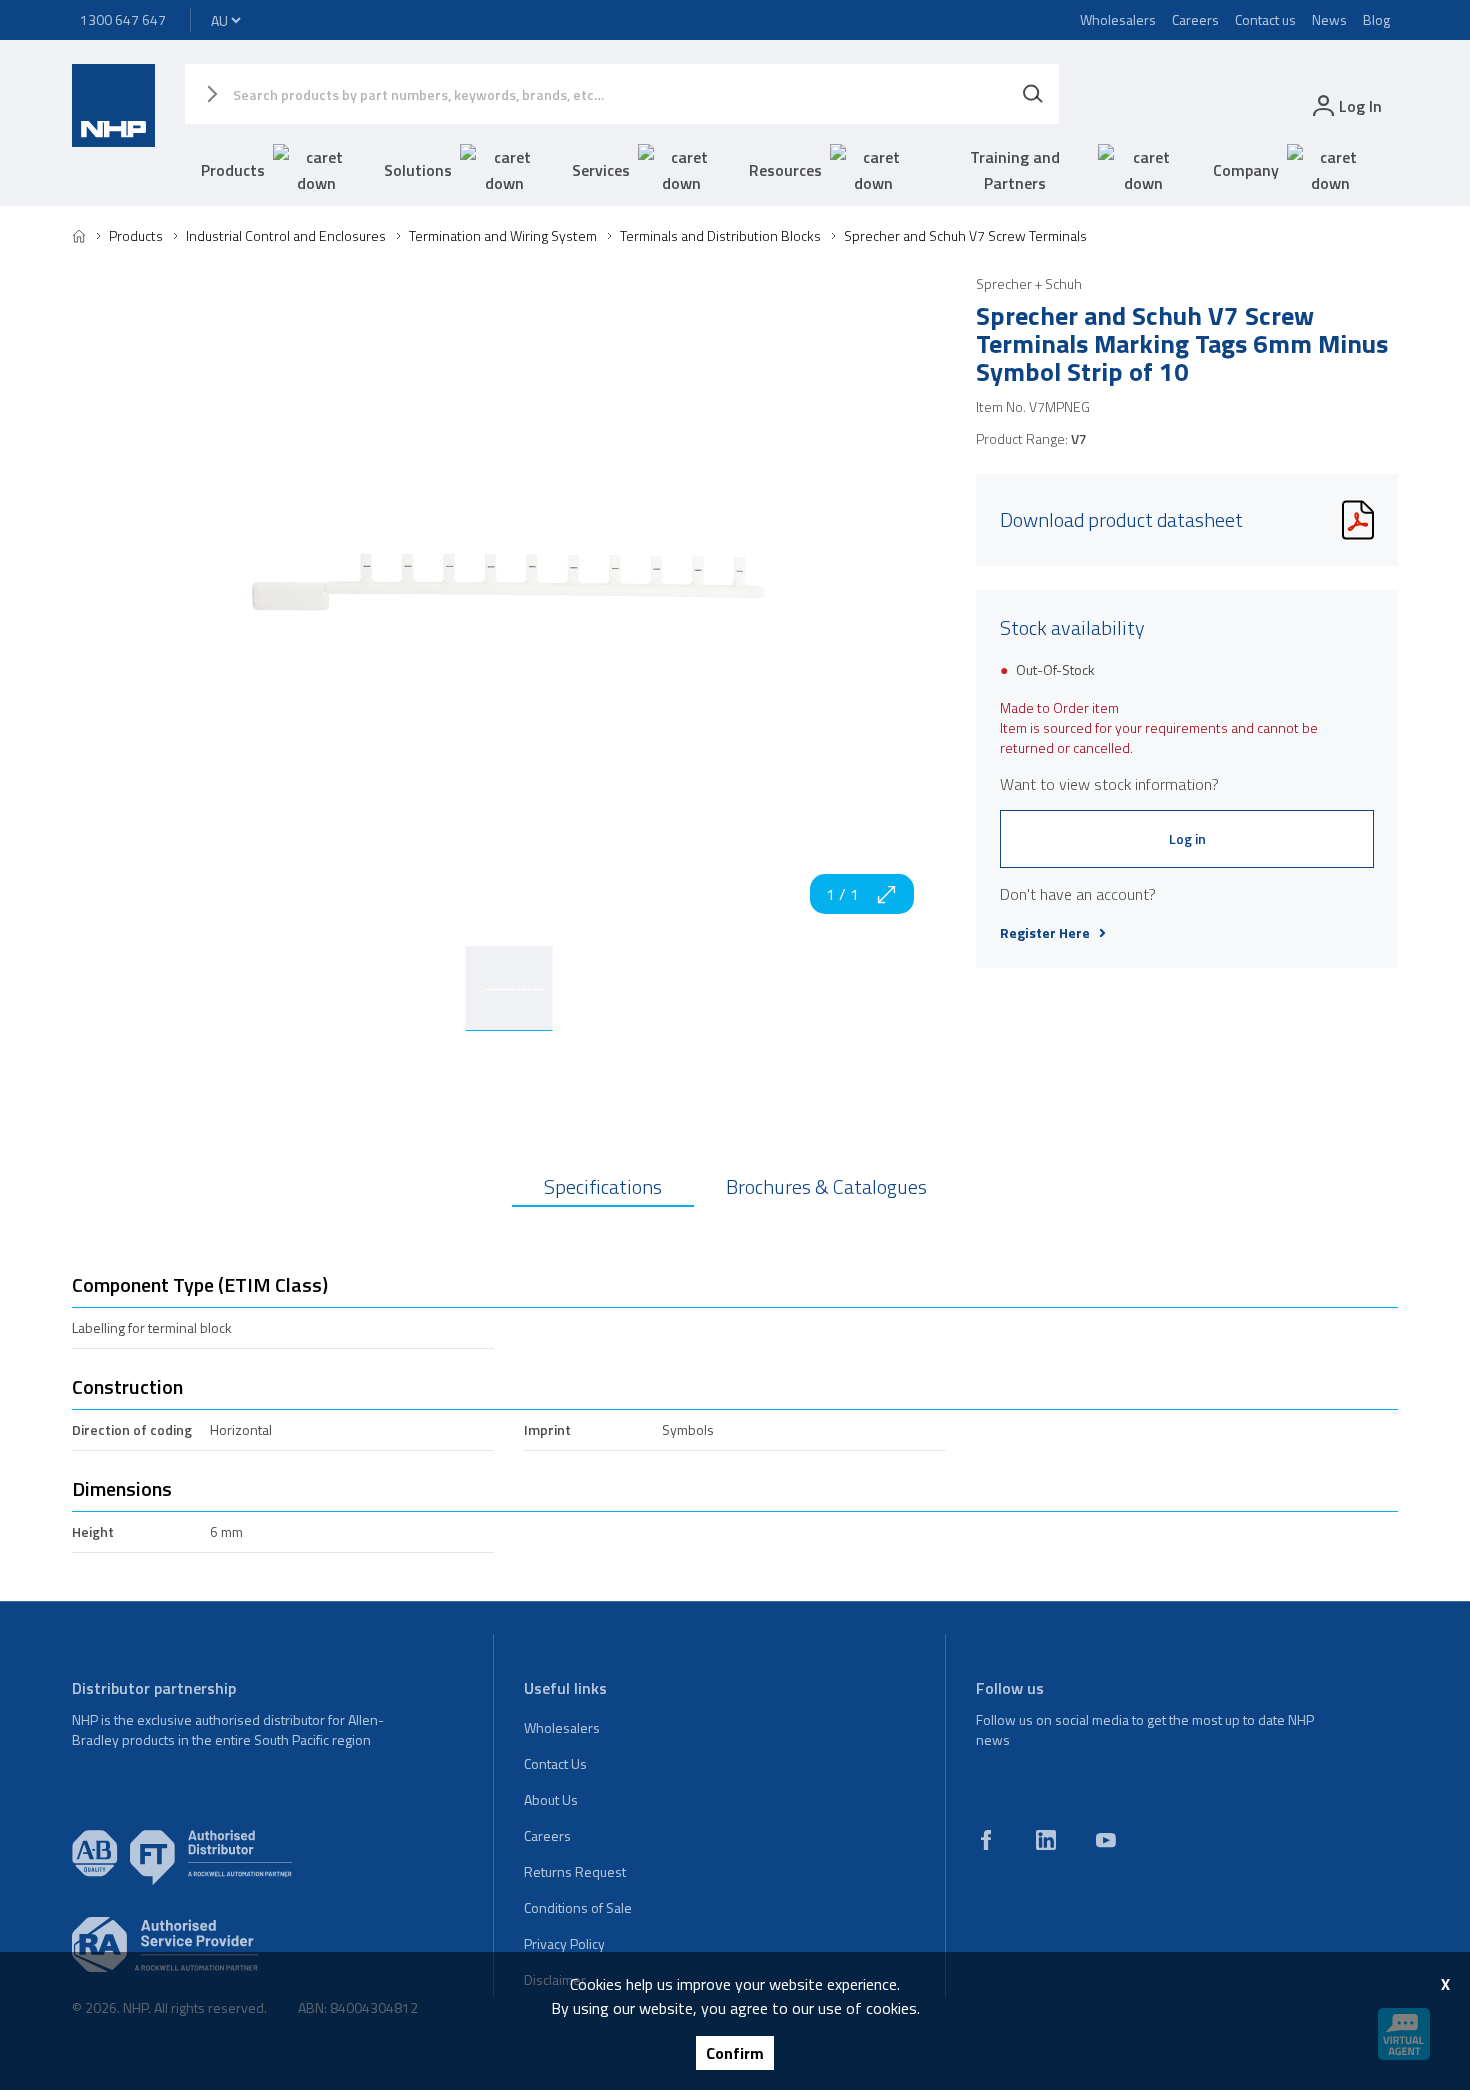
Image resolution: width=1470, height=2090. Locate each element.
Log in (1187, 838)
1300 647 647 (123, 19)
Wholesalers (1118, 19)
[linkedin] (1046, 1840)
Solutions (418, 170)
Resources (785, 170)
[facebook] (986, 1840)
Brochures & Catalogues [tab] (826, 1186)
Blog (1376, 19)
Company (1246, 170)
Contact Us (555, 1763)
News (1329, 19)
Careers (1195, 19)
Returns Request (575, 1871)
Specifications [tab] (603, 1186)
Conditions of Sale (578, 1907)
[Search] (1033, 94)
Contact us (1265, 19)
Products (233, 170)
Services (601, 170)
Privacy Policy (564, 1943)
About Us (551, 1799)
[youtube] (1106, 1840)
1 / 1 (842, 894)
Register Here (1045, 933)
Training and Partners (1015, 170)
